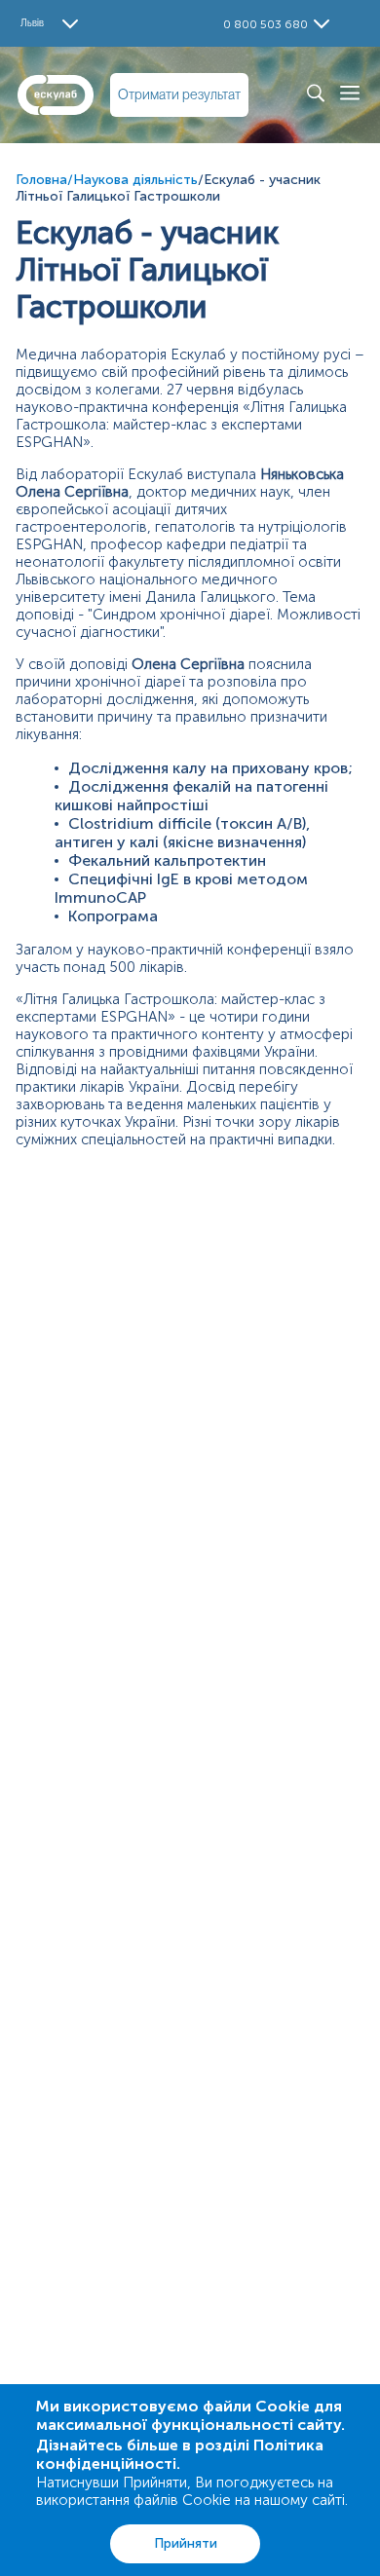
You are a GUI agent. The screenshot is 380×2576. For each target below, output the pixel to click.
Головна (41, 180)
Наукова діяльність (135, 180)
